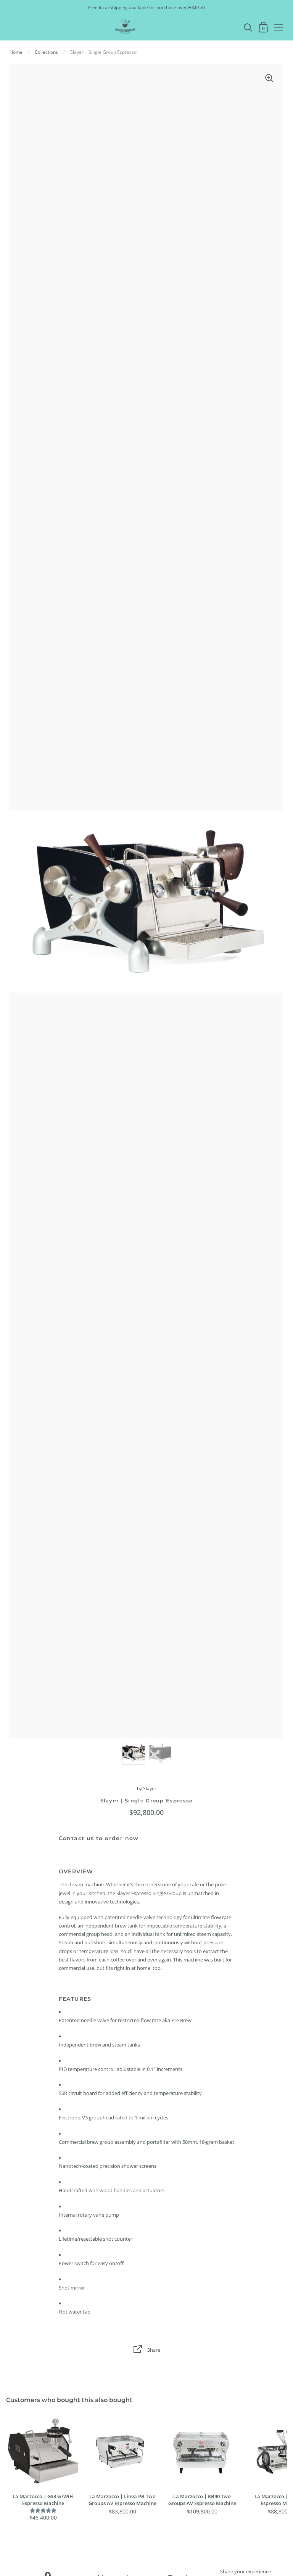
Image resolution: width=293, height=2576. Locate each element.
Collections (46, 52)
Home (16, 52)
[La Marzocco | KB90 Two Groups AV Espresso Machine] (202, 2452)
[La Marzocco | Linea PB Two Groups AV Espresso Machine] (122, 2452)
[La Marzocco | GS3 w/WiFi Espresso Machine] (43, 2452)
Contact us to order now (99, 1838)
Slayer (150, 1788)
